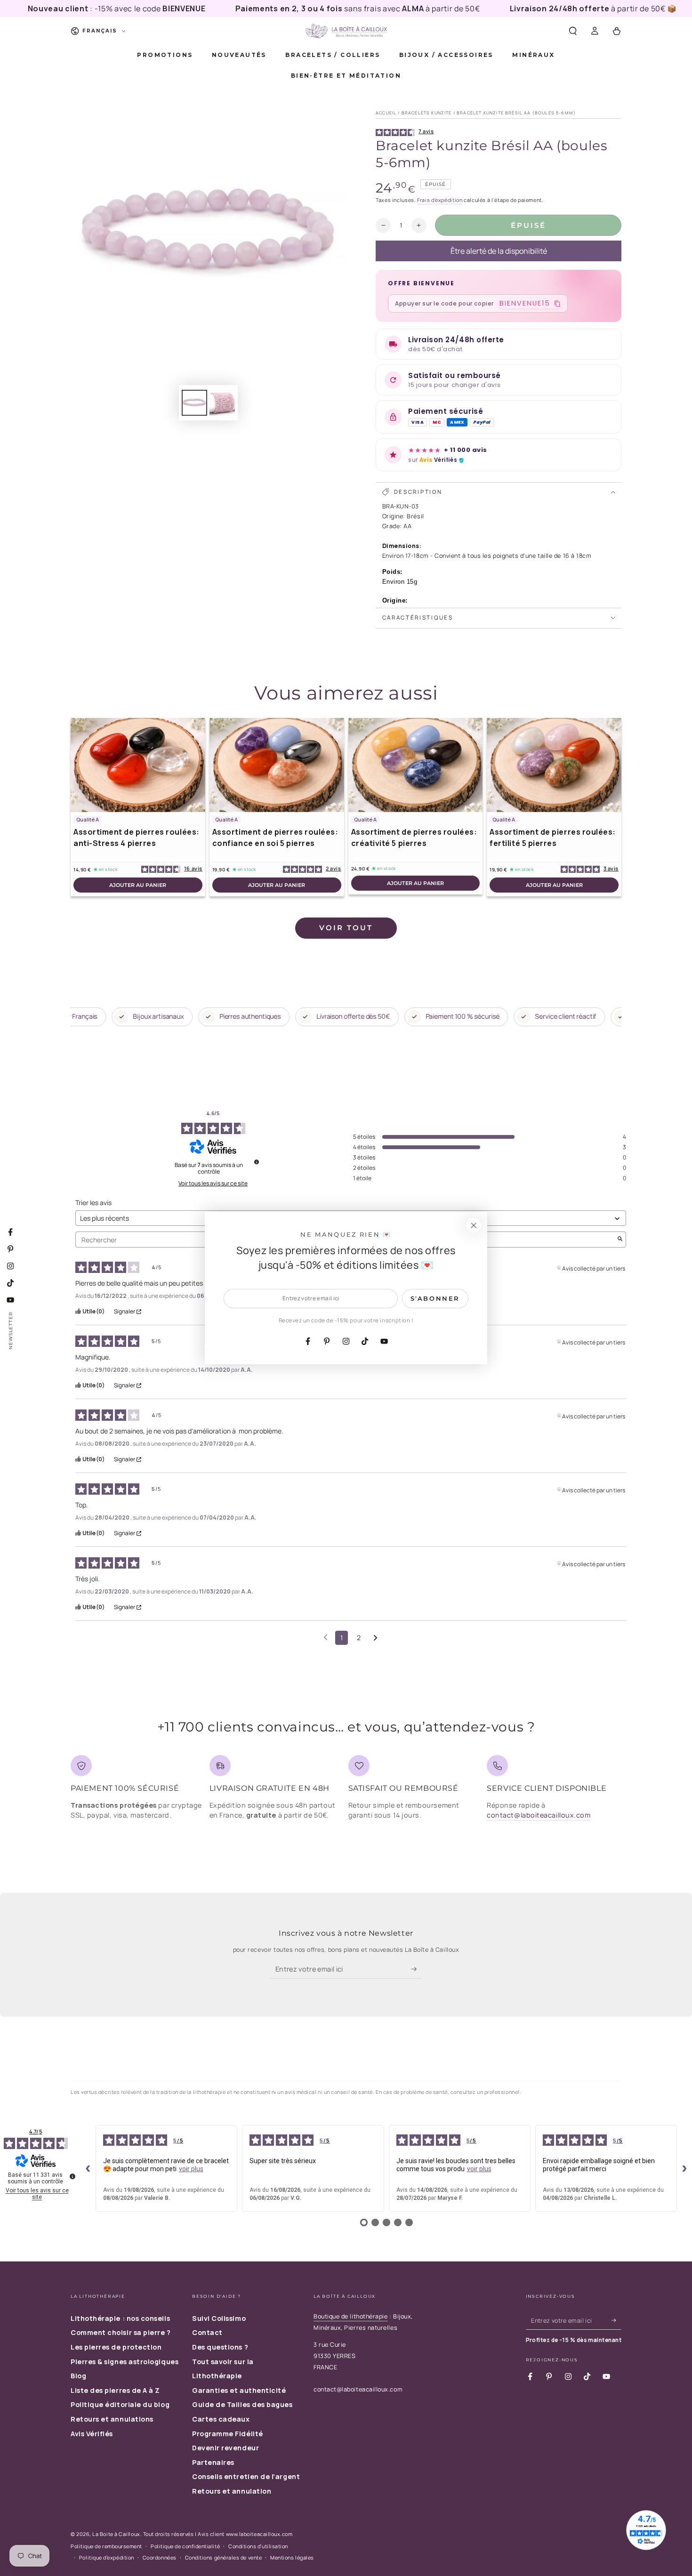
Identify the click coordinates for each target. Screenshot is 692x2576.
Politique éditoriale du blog (120, 2404)
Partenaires (213, 2462)
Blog (78, 2376)
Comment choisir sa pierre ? (121, 2332)
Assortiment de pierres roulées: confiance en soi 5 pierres (275, 837)
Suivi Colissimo (219, 2318)
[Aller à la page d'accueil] (346, 31)
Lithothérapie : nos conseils (120, 2318)
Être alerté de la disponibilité (499, 251)
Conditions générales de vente (224, 2557)
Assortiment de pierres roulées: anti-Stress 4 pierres (137, 837)
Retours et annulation (232, 2491)
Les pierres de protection (116, 2347)
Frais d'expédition (440, 200)
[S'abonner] (417, 1969)
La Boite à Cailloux (116, 2534)
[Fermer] (474, 1225)
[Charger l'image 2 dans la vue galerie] (222, 403)
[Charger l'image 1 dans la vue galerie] (194, 403)
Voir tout (346, 928)
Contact (207, 2332)
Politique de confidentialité (185, 2546)
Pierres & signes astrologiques (125, 2362)
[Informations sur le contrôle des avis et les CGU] (257, 1162)
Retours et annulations (112, 2419)
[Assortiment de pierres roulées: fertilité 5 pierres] (554, 765)
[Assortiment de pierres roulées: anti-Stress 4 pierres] (138, 765)
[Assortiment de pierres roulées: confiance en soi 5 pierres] (277, 765)
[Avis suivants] (375, 1638)
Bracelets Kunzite (427, 113)
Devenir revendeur (225, 2448)
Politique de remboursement (106, 2546)
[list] (346, 1791)
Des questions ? (220, 2347)
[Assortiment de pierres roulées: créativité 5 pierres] (416, 765)
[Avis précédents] (326, 1637)
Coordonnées (160, 2557)
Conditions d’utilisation (258, 2546)
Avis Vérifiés (92, 2434)
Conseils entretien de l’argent (246, 2476)
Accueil (386, 113)
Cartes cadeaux (221, 2419)
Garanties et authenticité (239, 2390)
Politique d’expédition (107, 2557)
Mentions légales (292, 2557)
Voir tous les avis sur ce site (213, 1183)
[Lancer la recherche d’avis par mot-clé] (620, 1240)
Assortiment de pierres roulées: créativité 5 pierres (414, 837)
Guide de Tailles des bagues (242, 2404)
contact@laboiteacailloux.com (539, 1815)
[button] (573, 31)
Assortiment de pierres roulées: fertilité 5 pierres (553, 837)
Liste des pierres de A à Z (115, 2390)
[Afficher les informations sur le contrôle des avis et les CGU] (72, 2176)
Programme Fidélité (228, 2434)
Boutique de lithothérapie (351, 2316)
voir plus (191, 2169)
